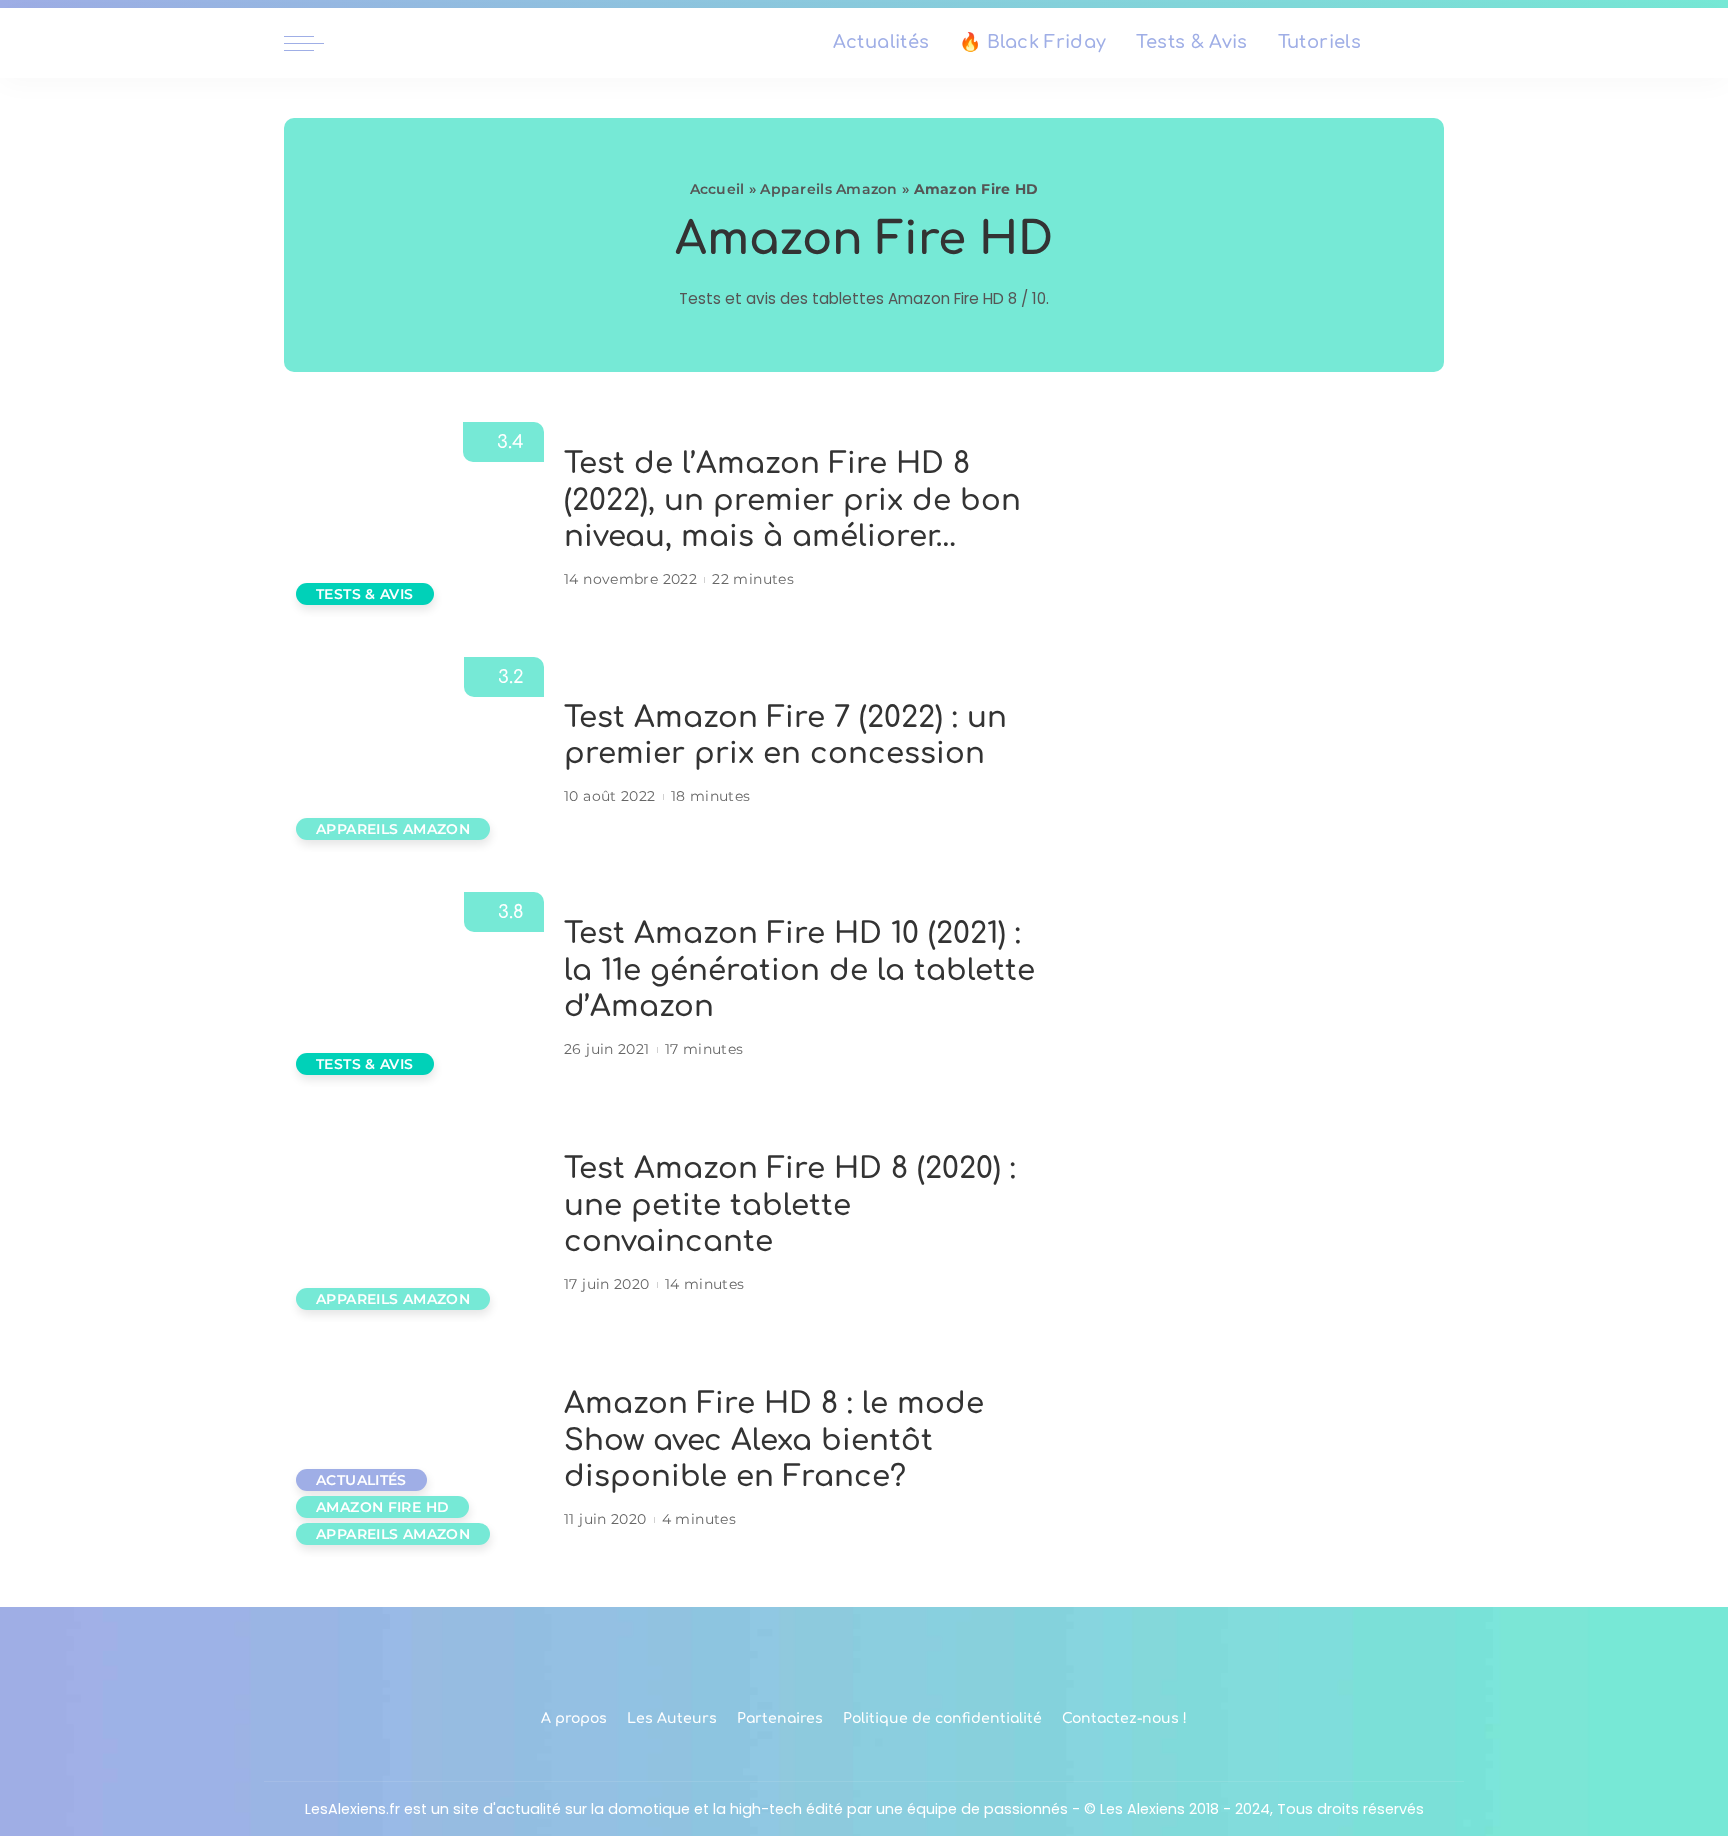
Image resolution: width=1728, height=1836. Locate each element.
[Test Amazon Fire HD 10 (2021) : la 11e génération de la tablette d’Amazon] (414, 989)
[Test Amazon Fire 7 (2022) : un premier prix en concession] (414, 754)
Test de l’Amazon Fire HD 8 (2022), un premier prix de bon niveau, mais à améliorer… (792, 500)
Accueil (717, 189)
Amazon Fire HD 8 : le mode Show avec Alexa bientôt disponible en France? (774, 1440)
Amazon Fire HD (382, 1507)
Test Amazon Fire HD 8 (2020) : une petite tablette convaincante (790, 1205)
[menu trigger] (314, 43)
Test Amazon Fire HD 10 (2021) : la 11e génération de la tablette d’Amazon (799, 970)
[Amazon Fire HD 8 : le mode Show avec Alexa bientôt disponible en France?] (414, 1459)
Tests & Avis (365, 594)
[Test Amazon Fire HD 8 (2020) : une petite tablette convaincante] (414, 1224)
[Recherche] (1432, 43)
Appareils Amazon (828, 189)
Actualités (361, 1480)
